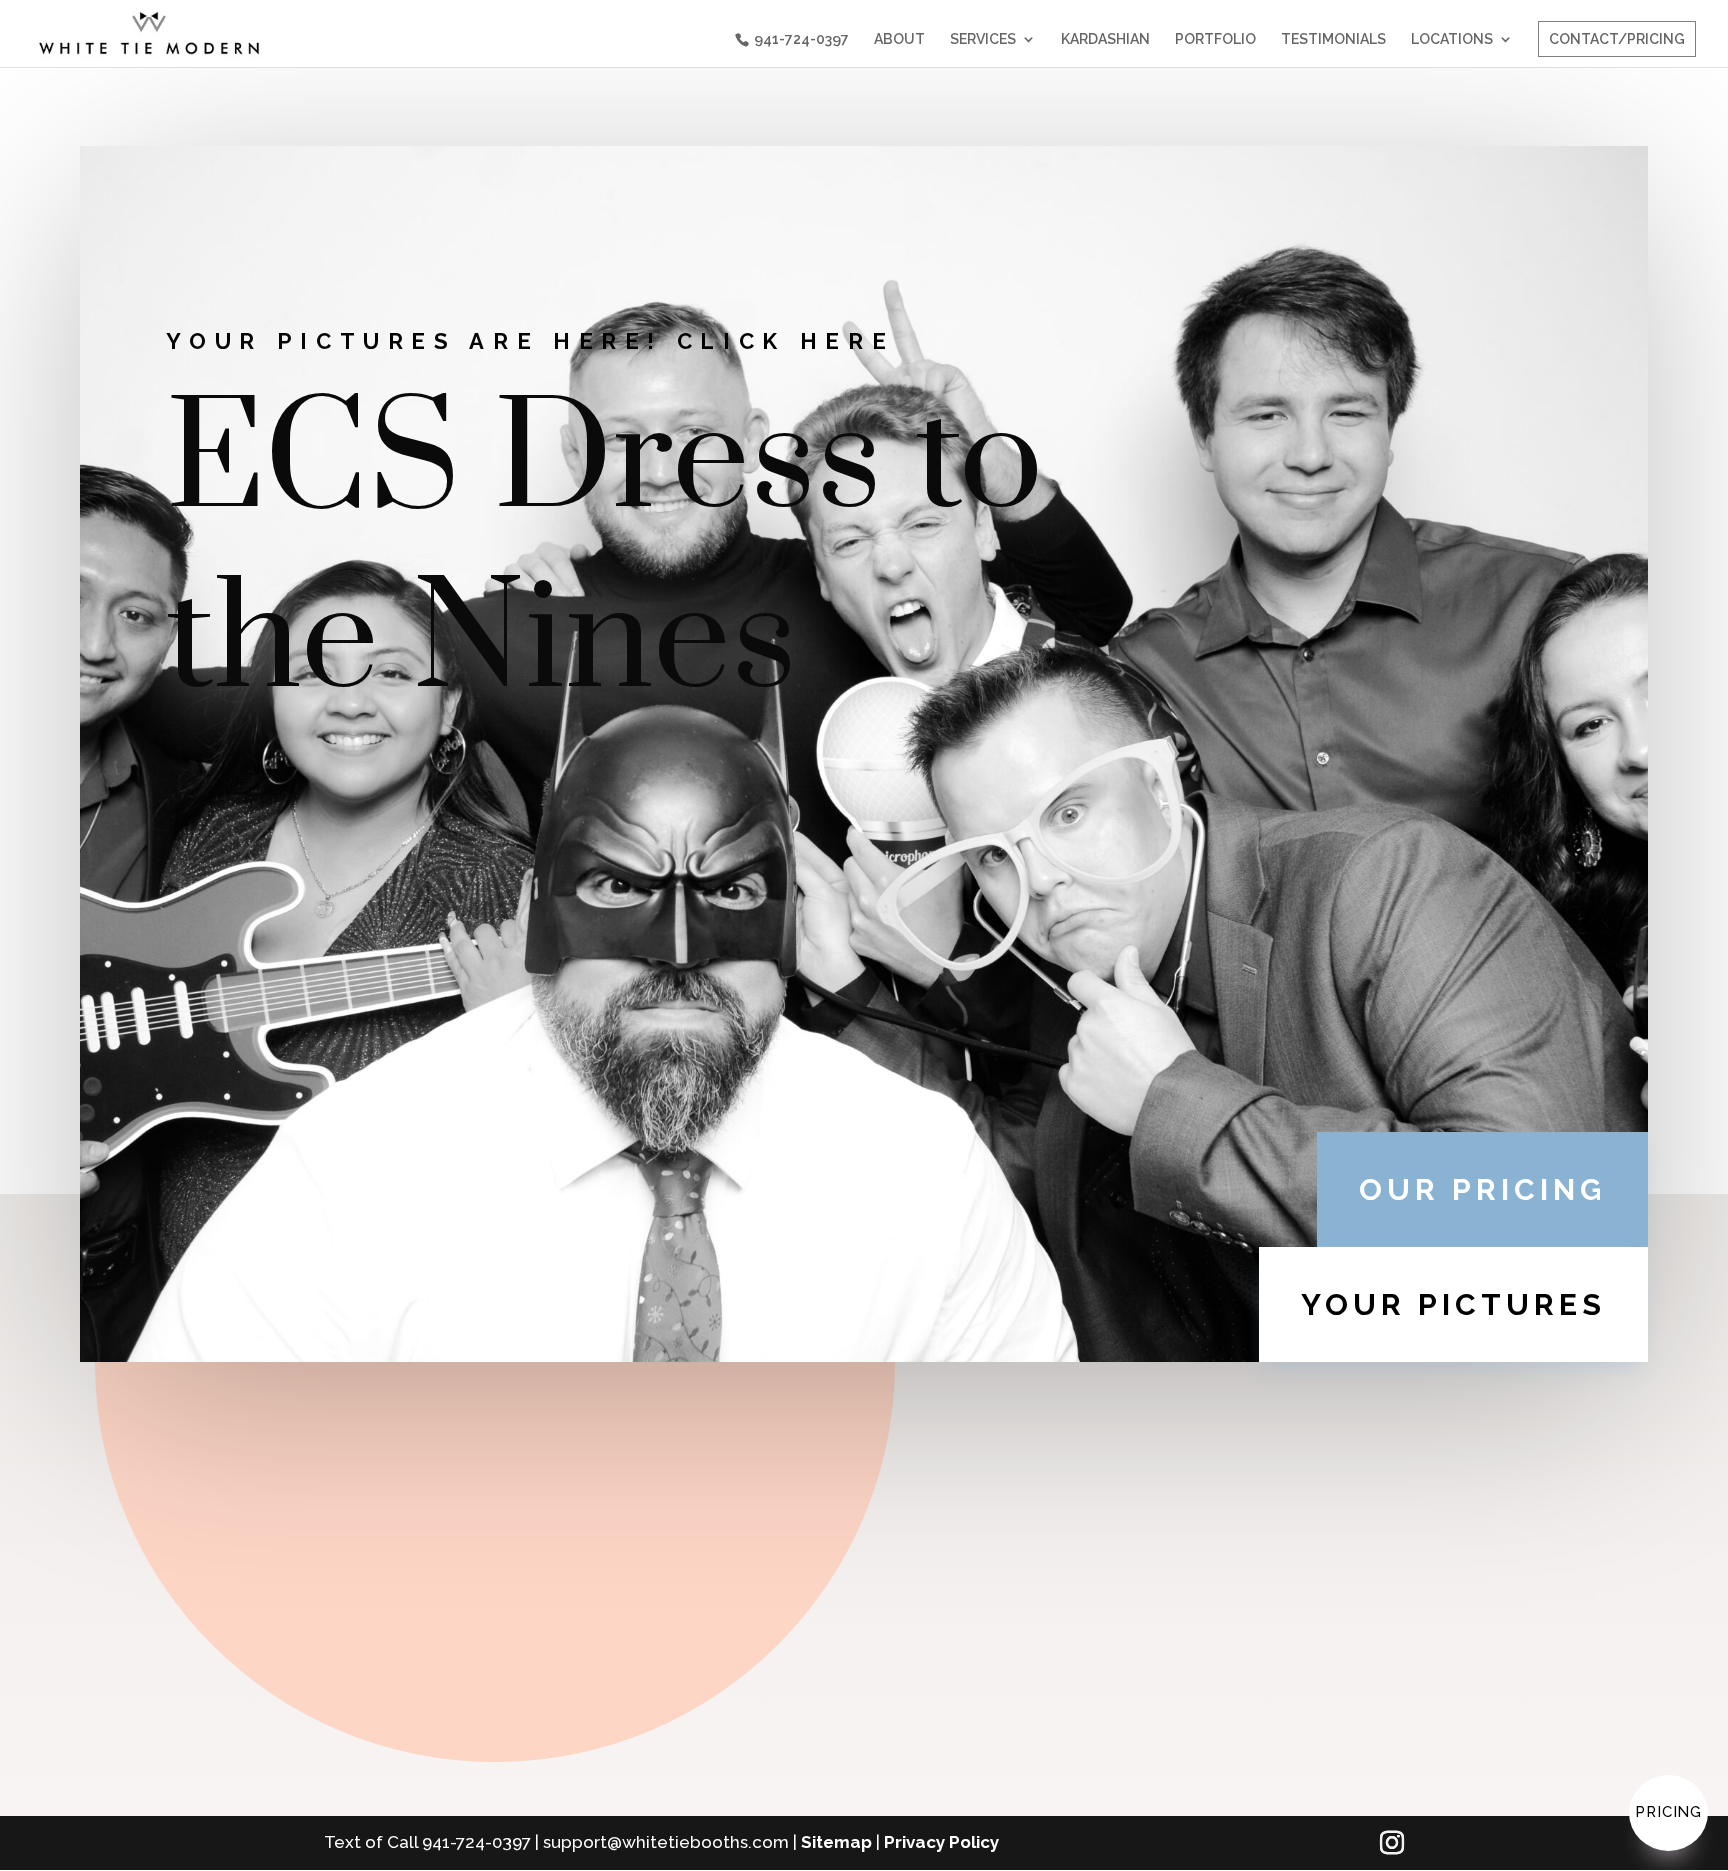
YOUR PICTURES (1453, 1304)
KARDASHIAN (1105, 39)
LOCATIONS (1452, 39)
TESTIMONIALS (1333, 39)
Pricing (1668, 1812)
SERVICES (983, 39)
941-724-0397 (801, 39)
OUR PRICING (1482, 1189)
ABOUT (899, 39)
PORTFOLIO (1215, 39)
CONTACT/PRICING (1617, 39)
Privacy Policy (941, 1842)
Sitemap (836, 1842)
